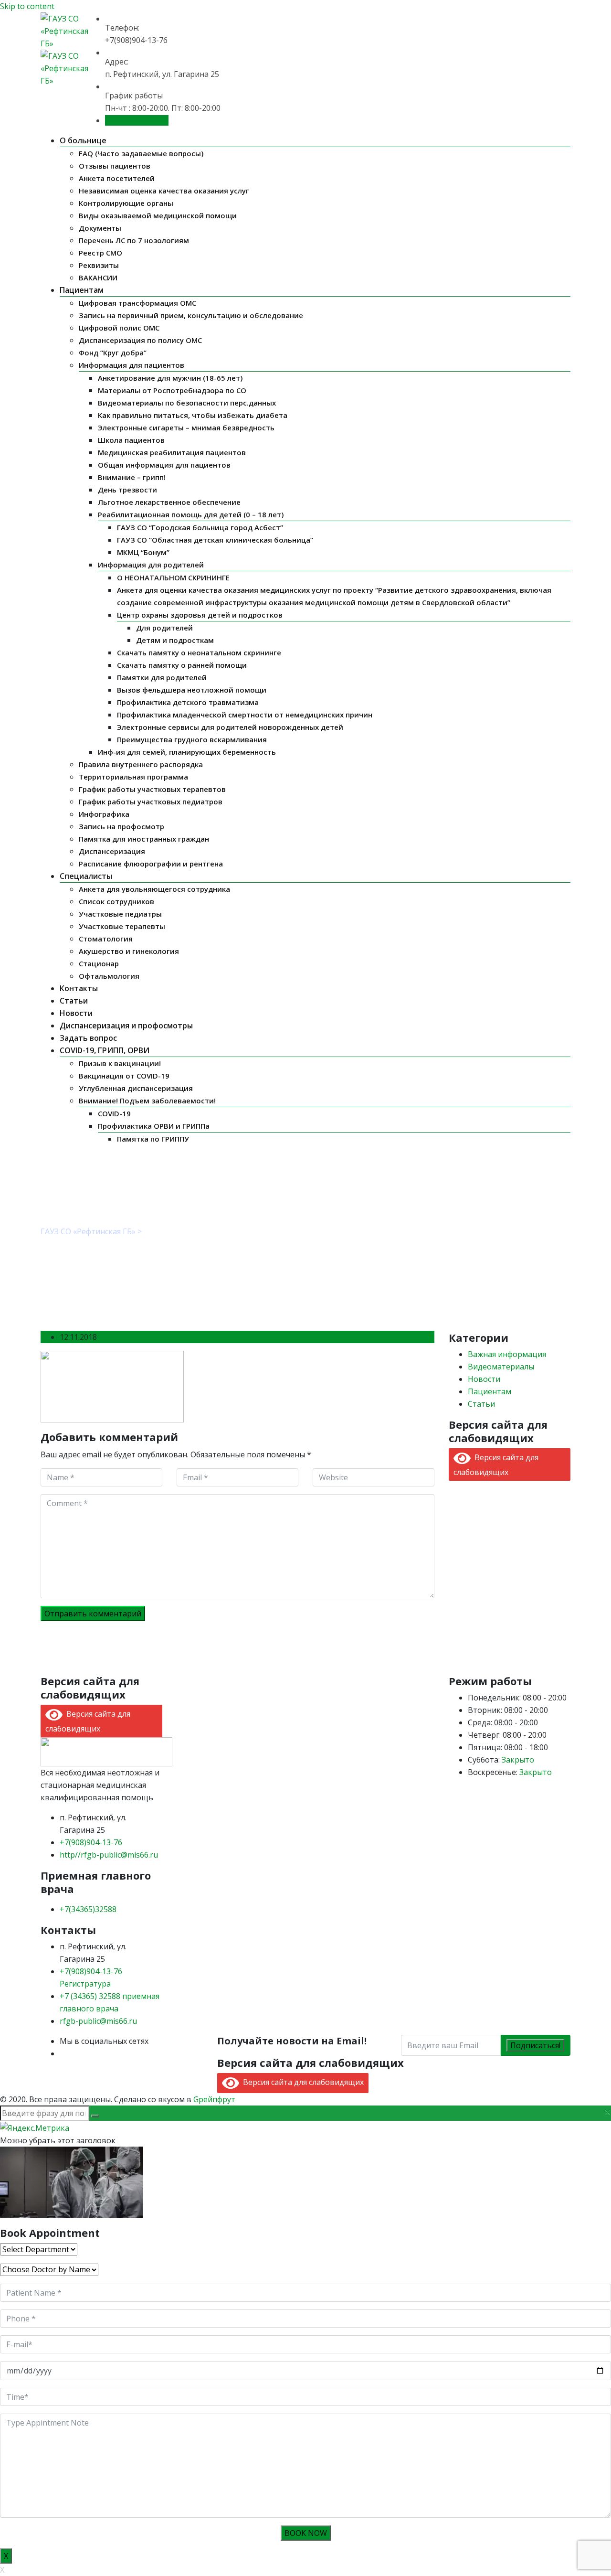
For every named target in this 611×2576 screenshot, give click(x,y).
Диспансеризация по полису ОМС (140, 340)
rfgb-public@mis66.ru (98, 2021)
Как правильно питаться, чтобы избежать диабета (193, 415)
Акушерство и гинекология (129, 951)
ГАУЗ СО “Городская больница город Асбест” (200, 527)
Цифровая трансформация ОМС (137, 303)
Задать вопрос (88, 1038)
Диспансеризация (112, 851)
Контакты (79, 988)
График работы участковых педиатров (151, 802)
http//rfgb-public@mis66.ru (109, 1855)
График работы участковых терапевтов (152, 789)
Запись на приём (137, 120)
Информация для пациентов (132, 365)
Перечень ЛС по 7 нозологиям (134, 240)
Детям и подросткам (175, 640)
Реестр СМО (100, 253)
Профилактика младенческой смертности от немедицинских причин (245, 715)
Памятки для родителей (162, 677)
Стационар (99, 963)
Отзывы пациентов (115, 166)
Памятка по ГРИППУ (153, 1139)
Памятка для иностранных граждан (144, 839)
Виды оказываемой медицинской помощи (158, 215)
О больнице (83, 140)
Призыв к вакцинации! (120, 1063)
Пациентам (82, 290)
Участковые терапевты (122, 926)
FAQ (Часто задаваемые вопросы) (141, 153)
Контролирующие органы (126, 203)
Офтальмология (109, 976)
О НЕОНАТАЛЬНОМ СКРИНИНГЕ (173, 577)
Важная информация (507, 1354)
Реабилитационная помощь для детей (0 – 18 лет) (191, 514)
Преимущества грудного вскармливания (192, 739)
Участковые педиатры (120, 914)
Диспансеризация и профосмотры (126, 1026)
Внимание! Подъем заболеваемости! (147, 1101)
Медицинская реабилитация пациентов (172, 452)
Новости (76, 1013)
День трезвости (127, 490)
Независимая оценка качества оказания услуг (164, 191)
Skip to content (27, 6)
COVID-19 (114, 1113)
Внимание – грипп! (132, 477)
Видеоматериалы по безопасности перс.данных (187, 403)
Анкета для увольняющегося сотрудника (154, 889)
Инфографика (104, 814)
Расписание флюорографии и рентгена (151, 864)
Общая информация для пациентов (164, 465)
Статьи (74, 1001)
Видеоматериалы (501, 1367)
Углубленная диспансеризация (136, 1088)
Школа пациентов (131, 440)
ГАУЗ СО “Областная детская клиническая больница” (215, 540)
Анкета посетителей (117, 178)
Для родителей (164, 628)
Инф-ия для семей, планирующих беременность (187, 752)
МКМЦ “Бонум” (143, 552)
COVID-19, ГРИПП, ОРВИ (105, 1050)
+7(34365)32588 (88, 1909)
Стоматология (106, 939)
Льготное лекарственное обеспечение (169, 502)
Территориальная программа (133, 777)
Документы (100, 228)
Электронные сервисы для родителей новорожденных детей (230, 727)
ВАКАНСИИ (98, 278)
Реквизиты (99, 265)
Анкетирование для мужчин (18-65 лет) (170, 378)
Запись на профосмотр (121, 826)
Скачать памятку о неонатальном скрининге (199, 652)
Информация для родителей (151, 565)
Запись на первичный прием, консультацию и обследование (191, 315)
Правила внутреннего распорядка (141, 764)
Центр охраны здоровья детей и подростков (200, 615)
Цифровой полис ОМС (119, 328)
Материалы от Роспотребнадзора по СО (172, 390)
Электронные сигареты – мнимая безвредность (186, 428)
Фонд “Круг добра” (113, 353)
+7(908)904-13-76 (91, 1842)
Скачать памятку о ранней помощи (182, 665)
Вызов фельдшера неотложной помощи (192, 690)
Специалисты (86, 876)
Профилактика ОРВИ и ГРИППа (154, 1126)
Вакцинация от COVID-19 (124, 1076)
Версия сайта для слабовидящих (301, 2082)
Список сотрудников (116, 901)
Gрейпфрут (214, 2099)
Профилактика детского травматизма (188, 702)
